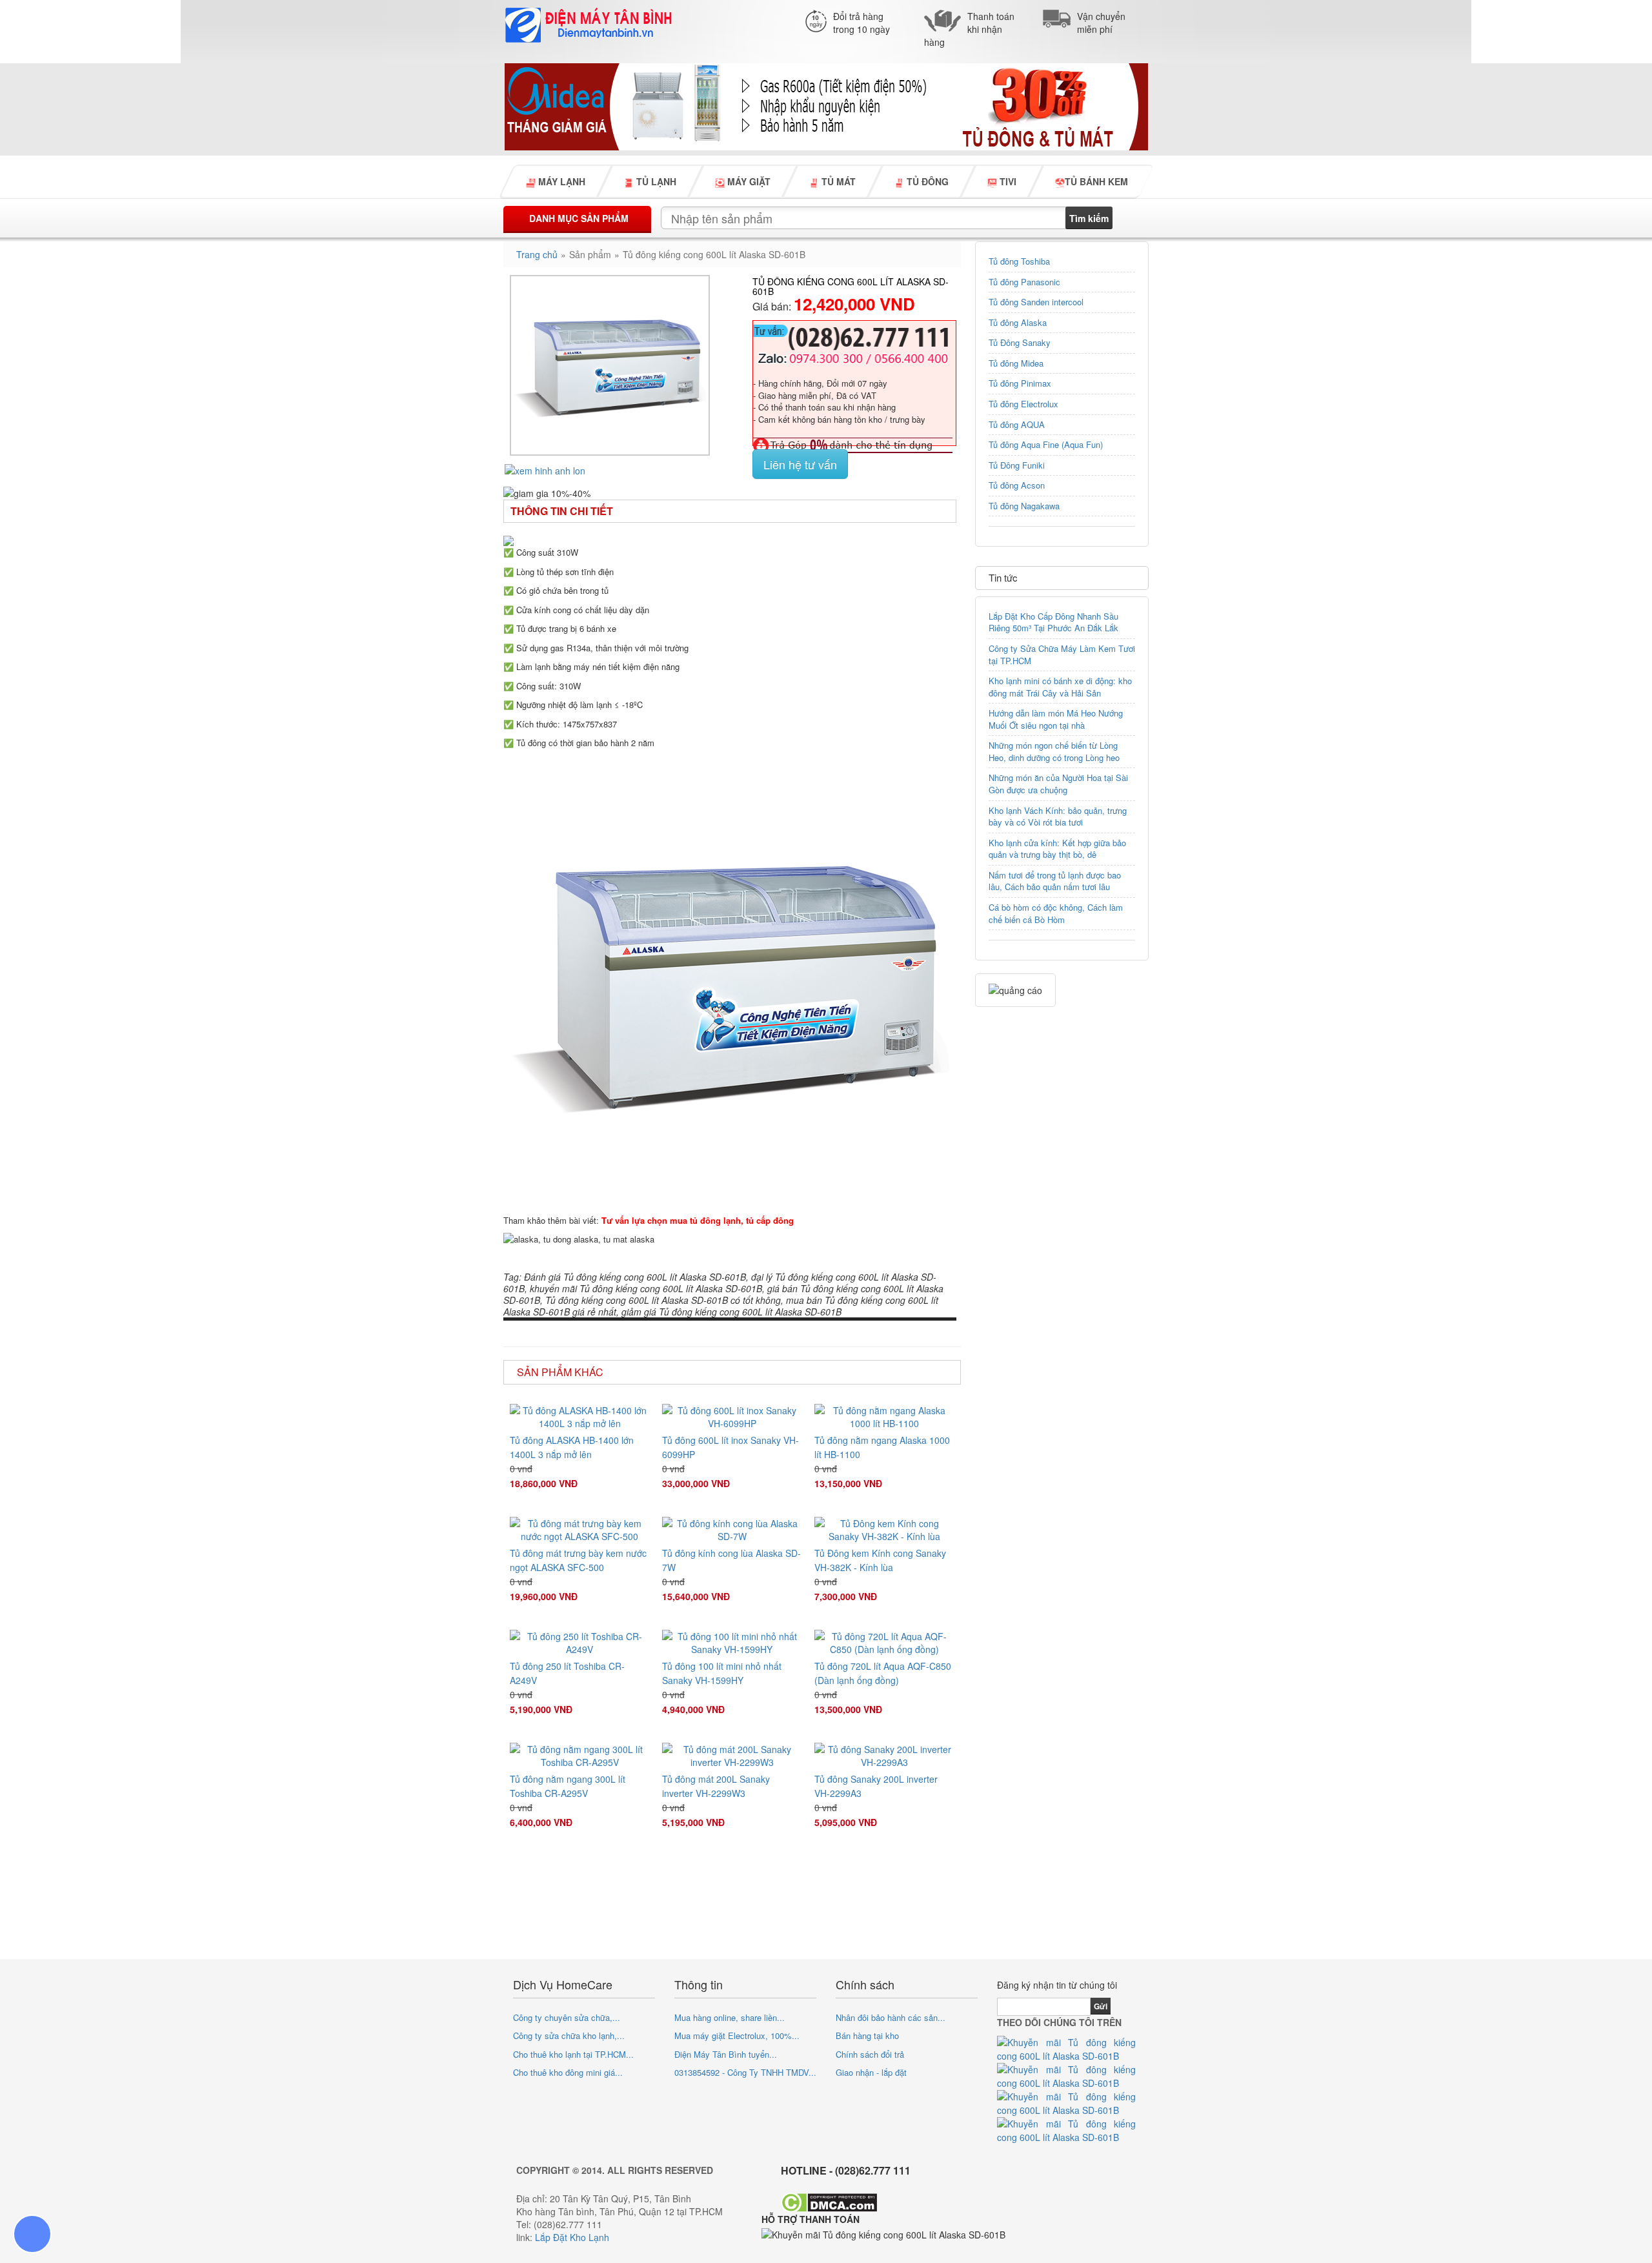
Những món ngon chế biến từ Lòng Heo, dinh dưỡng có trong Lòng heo (1054, 751)
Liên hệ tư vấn (800, 464)
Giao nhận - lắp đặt (871, 2072)
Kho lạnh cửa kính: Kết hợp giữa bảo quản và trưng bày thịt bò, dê (1057, 849)
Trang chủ (537, 254)
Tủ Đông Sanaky (1020, 342)
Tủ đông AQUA (1017, 424)
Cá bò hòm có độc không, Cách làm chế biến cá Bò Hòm (1056, 913)
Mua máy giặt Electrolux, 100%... (737, 2035)
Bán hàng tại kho (867, 2035)
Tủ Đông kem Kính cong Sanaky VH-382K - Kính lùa (880, 1560)
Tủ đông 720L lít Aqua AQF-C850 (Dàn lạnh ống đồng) (883, 1673)
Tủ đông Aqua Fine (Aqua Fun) (1046, 444)
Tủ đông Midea (1016, 363)
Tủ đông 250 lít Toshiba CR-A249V (567, 1673)
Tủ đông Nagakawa (1024, 506)
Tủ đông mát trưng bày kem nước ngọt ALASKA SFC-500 (578, 1560)
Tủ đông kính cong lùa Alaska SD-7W (731, 1560)
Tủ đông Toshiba (1019, 261)
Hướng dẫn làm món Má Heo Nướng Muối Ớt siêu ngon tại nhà (1056, 719)
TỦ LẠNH (655, 181)
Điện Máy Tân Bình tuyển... (726, 2054)
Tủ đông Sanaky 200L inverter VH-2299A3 (876, 1786)
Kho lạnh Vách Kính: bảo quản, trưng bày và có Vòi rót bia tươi (1058, 817)
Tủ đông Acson (1017, 485)
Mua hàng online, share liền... (730, 2017)
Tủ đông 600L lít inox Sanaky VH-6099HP (730, 1447)
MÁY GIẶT (748, 181)
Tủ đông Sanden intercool (1036, 302)
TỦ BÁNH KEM (1096, 181)
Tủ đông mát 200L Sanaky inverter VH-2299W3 (716, 1786)
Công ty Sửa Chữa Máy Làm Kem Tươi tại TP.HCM (1062, 655)
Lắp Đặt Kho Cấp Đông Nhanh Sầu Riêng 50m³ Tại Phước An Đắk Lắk (1053, 622)
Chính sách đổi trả (870, 2054)
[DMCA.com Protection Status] (829, 2201)
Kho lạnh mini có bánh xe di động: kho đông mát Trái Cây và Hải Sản (1060, 687)
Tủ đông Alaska (1018, 322)
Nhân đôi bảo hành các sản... (891, 2017)
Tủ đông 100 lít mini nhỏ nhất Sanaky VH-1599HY (722, 1673)
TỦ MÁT (837, 181)
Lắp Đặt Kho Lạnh (572, 2237)
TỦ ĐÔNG (926, 181)
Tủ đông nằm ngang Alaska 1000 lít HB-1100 (882, 1447)
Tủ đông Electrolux (1023, 404)
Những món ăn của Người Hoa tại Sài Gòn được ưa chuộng (1058, 784)
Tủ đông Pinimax (1020, 383)
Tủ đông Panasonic (1024, 282)
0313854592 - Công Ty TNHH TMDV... (745, 2072)
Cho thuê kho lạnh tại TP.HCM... (573, 2054)
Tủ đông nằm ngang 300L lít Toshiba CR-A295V (568, 1786)
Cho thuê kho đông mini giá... (568, 2072)
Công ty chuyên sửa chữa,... (567, 2017)
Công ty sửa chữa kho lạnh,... (569, 2035)
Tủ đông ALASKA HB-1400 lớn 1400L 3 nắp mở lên (572, 1447)
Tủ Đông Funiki (1017, 465)
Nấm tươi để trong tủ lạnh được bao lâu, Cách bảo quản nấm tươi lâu (1055, 881)
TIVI (1007, 181)
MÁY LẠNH (560, 181)
